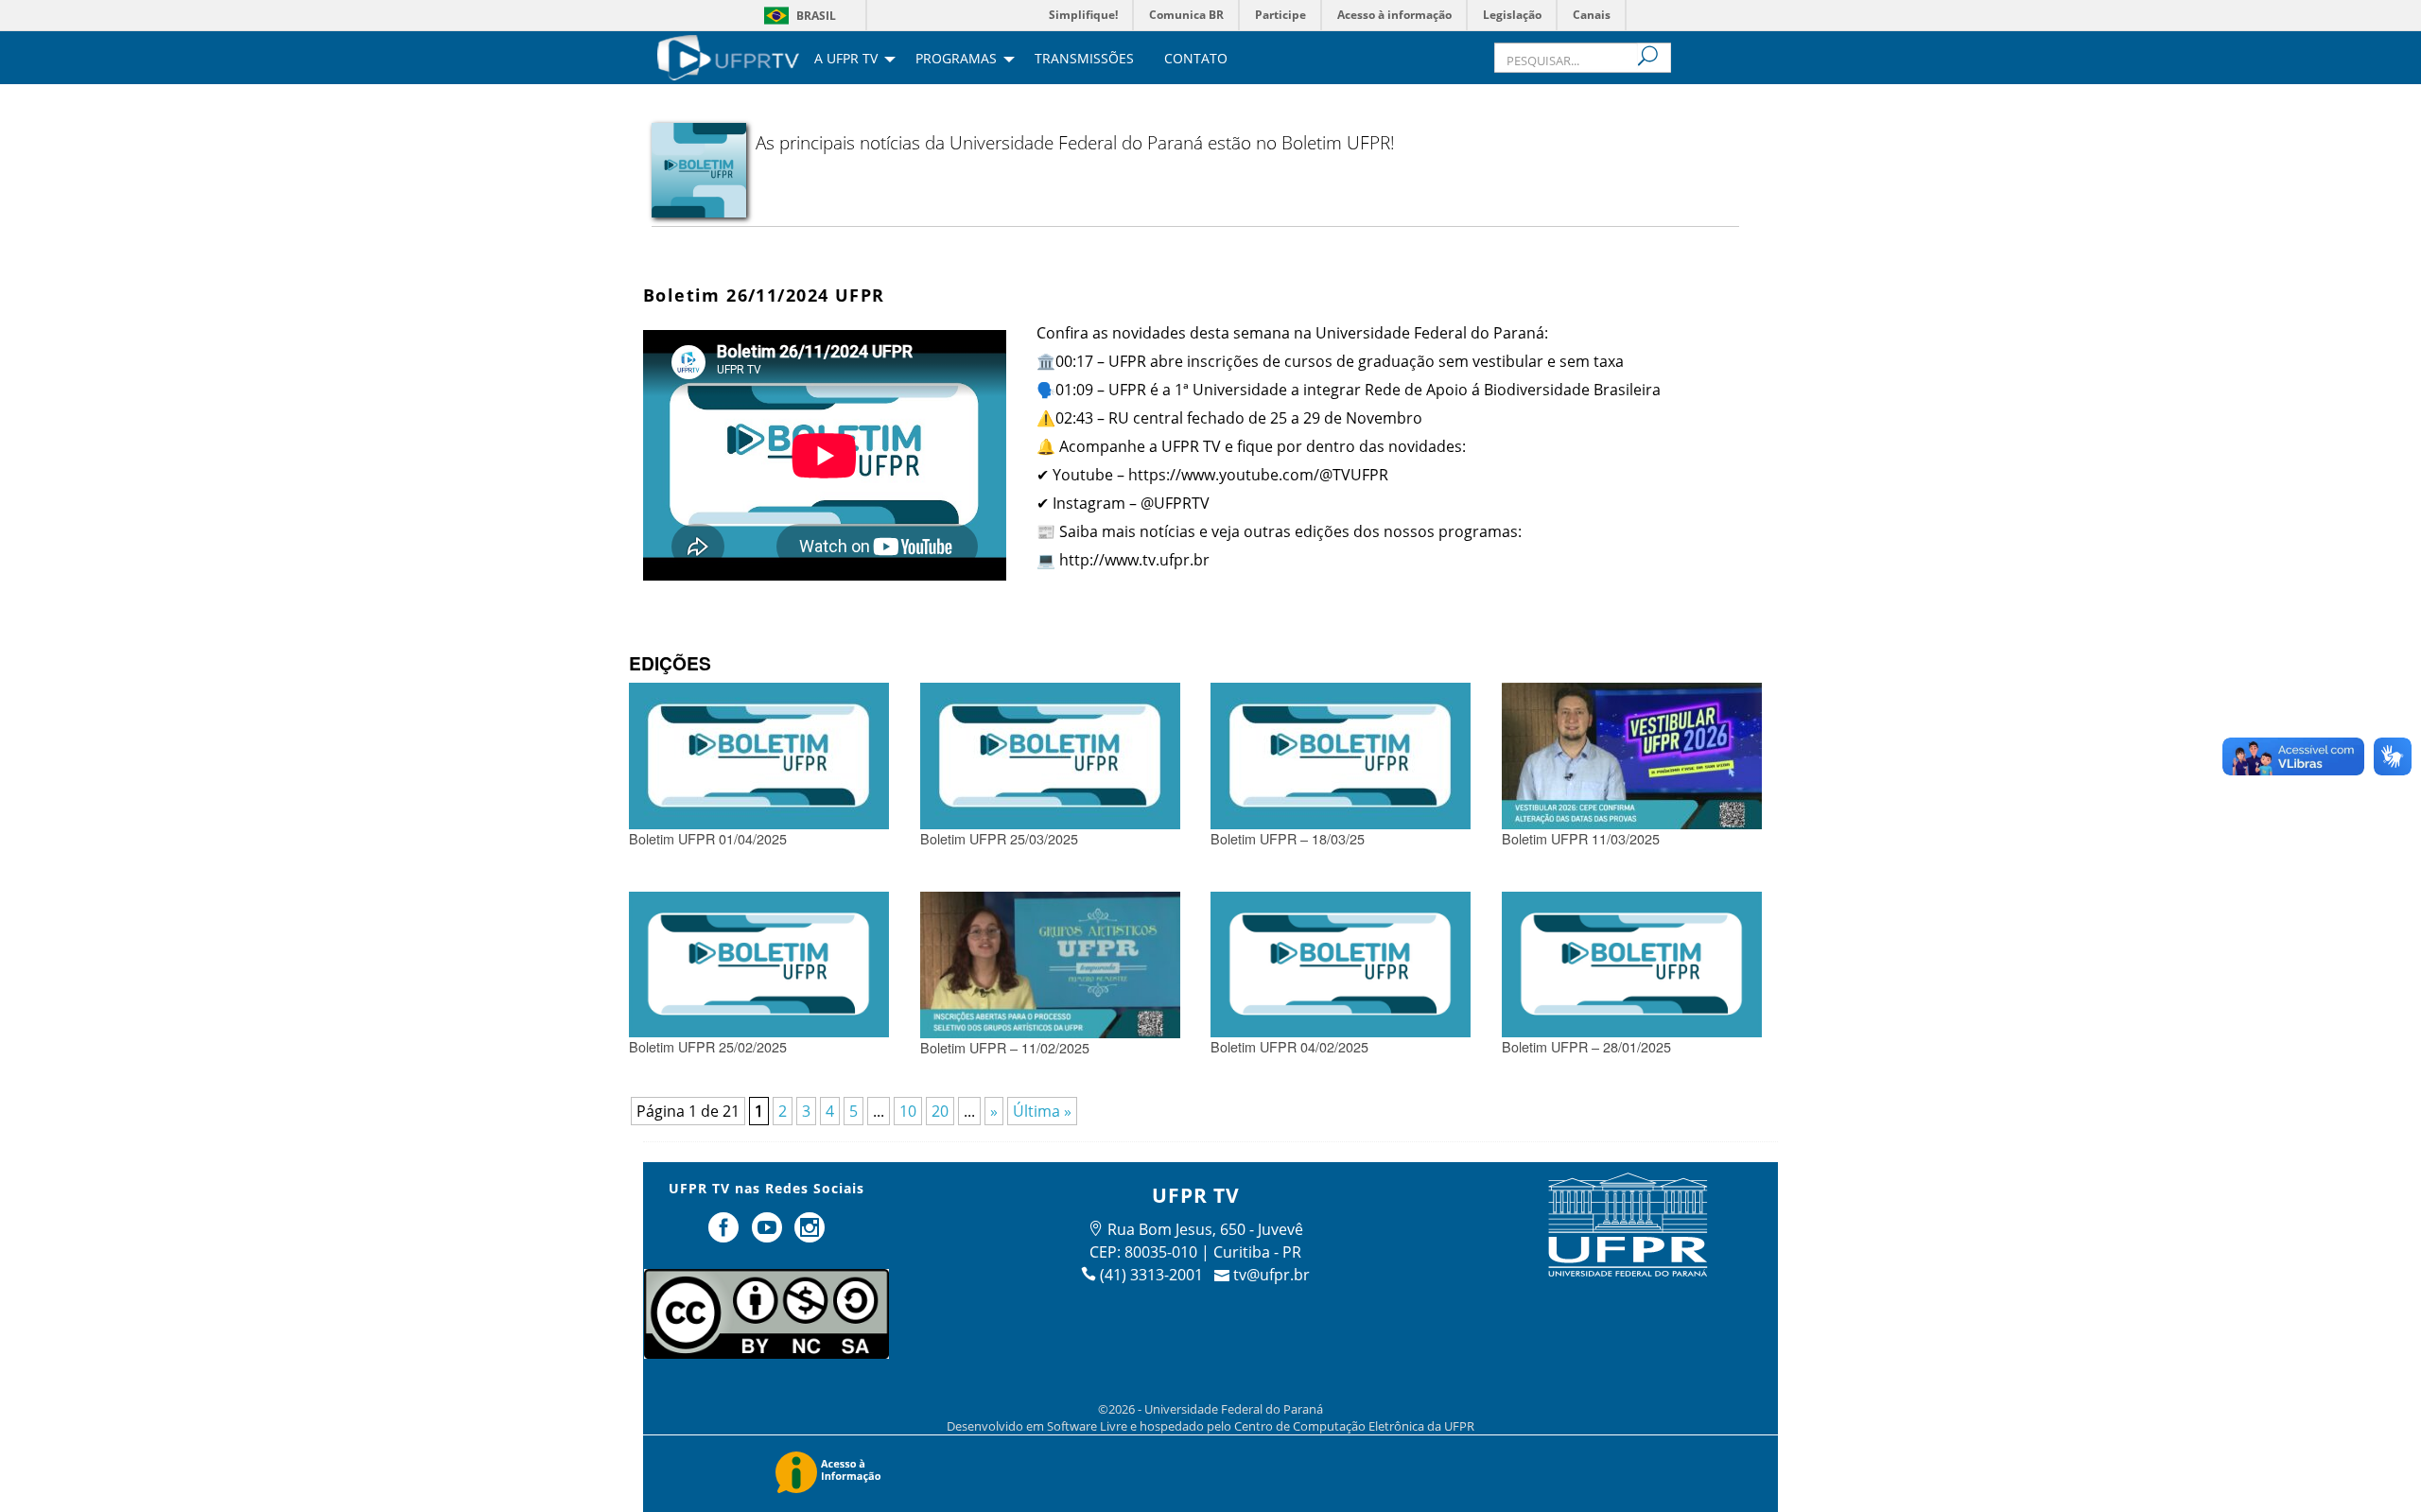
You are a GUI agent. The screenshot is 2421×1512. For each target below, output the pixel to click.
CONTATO (1196, 60)
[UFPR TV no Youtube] (769, 1235)
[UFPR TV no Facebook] (725, 1235)
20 (940, 1111)
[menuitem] (728, 56)
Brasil (816, 16)
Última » (1042, 1111)
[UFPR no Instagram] (810, 1235)
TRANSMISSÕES (1084, 60)
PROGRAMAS (956, 60)
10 (908, 1111)
